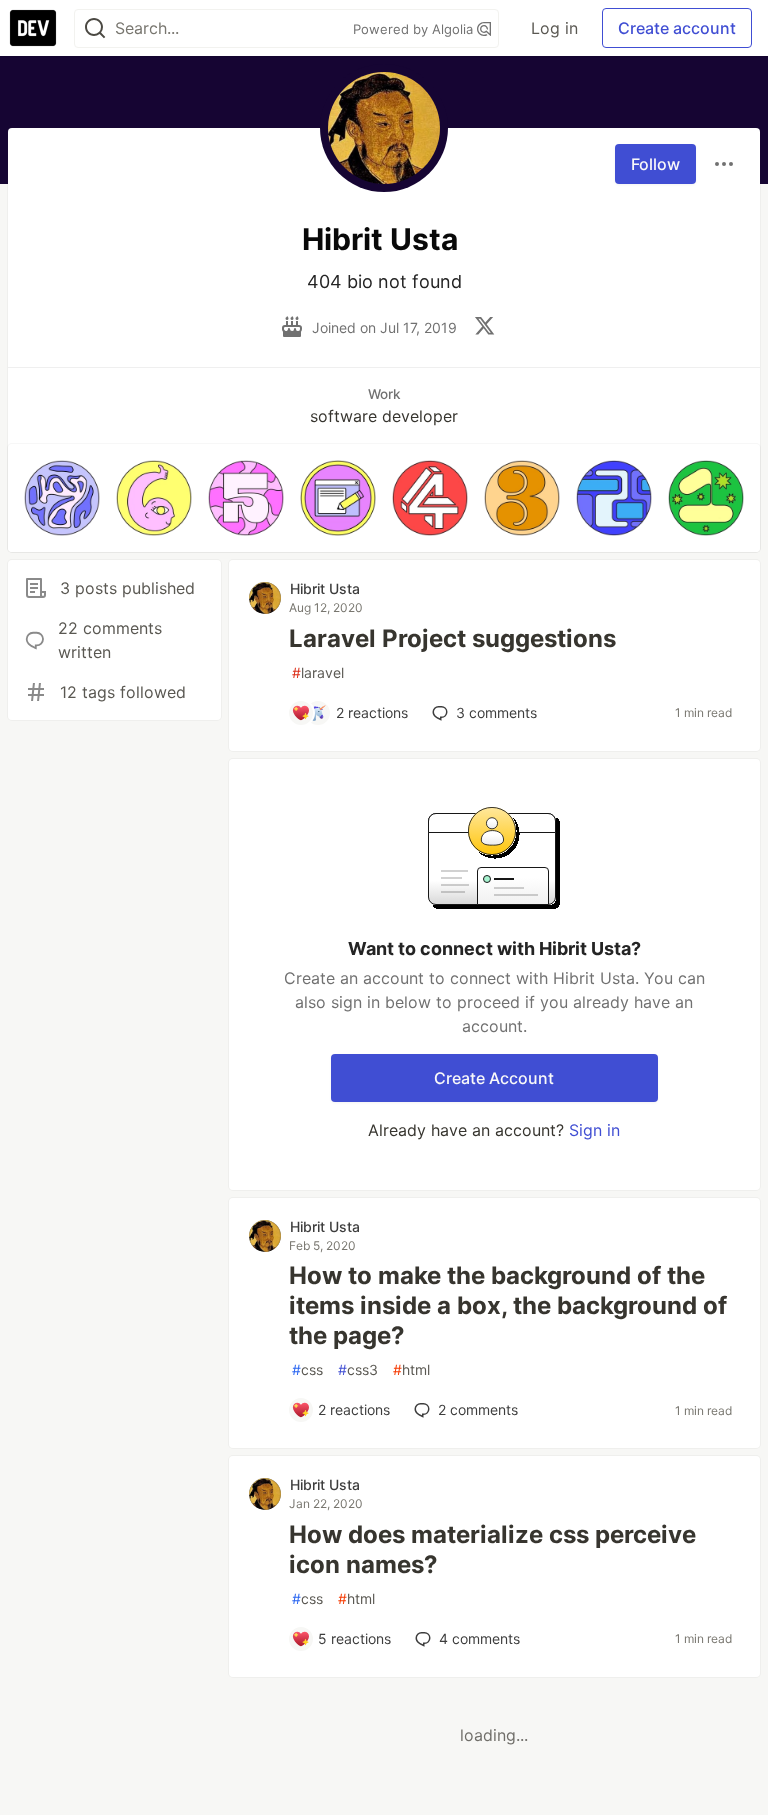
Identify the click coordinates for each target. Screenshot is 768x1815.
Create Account (494, 1078)
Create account (677, 28)
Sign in (594, 1130)
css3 (358, 1369)
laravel (318, 672)
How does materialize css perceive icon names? (492, 1549)
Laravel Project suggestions (452, 638)
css (307, 1369)
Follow (655, 164)
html (411, 1369)
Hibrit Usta (325, 588)
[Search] (95, 28)
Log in (554, 28)
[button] (62, 498)
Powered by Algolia (415, 29)
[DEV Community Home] (33, 28)
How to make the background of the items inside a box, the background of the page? (508, 1305)
